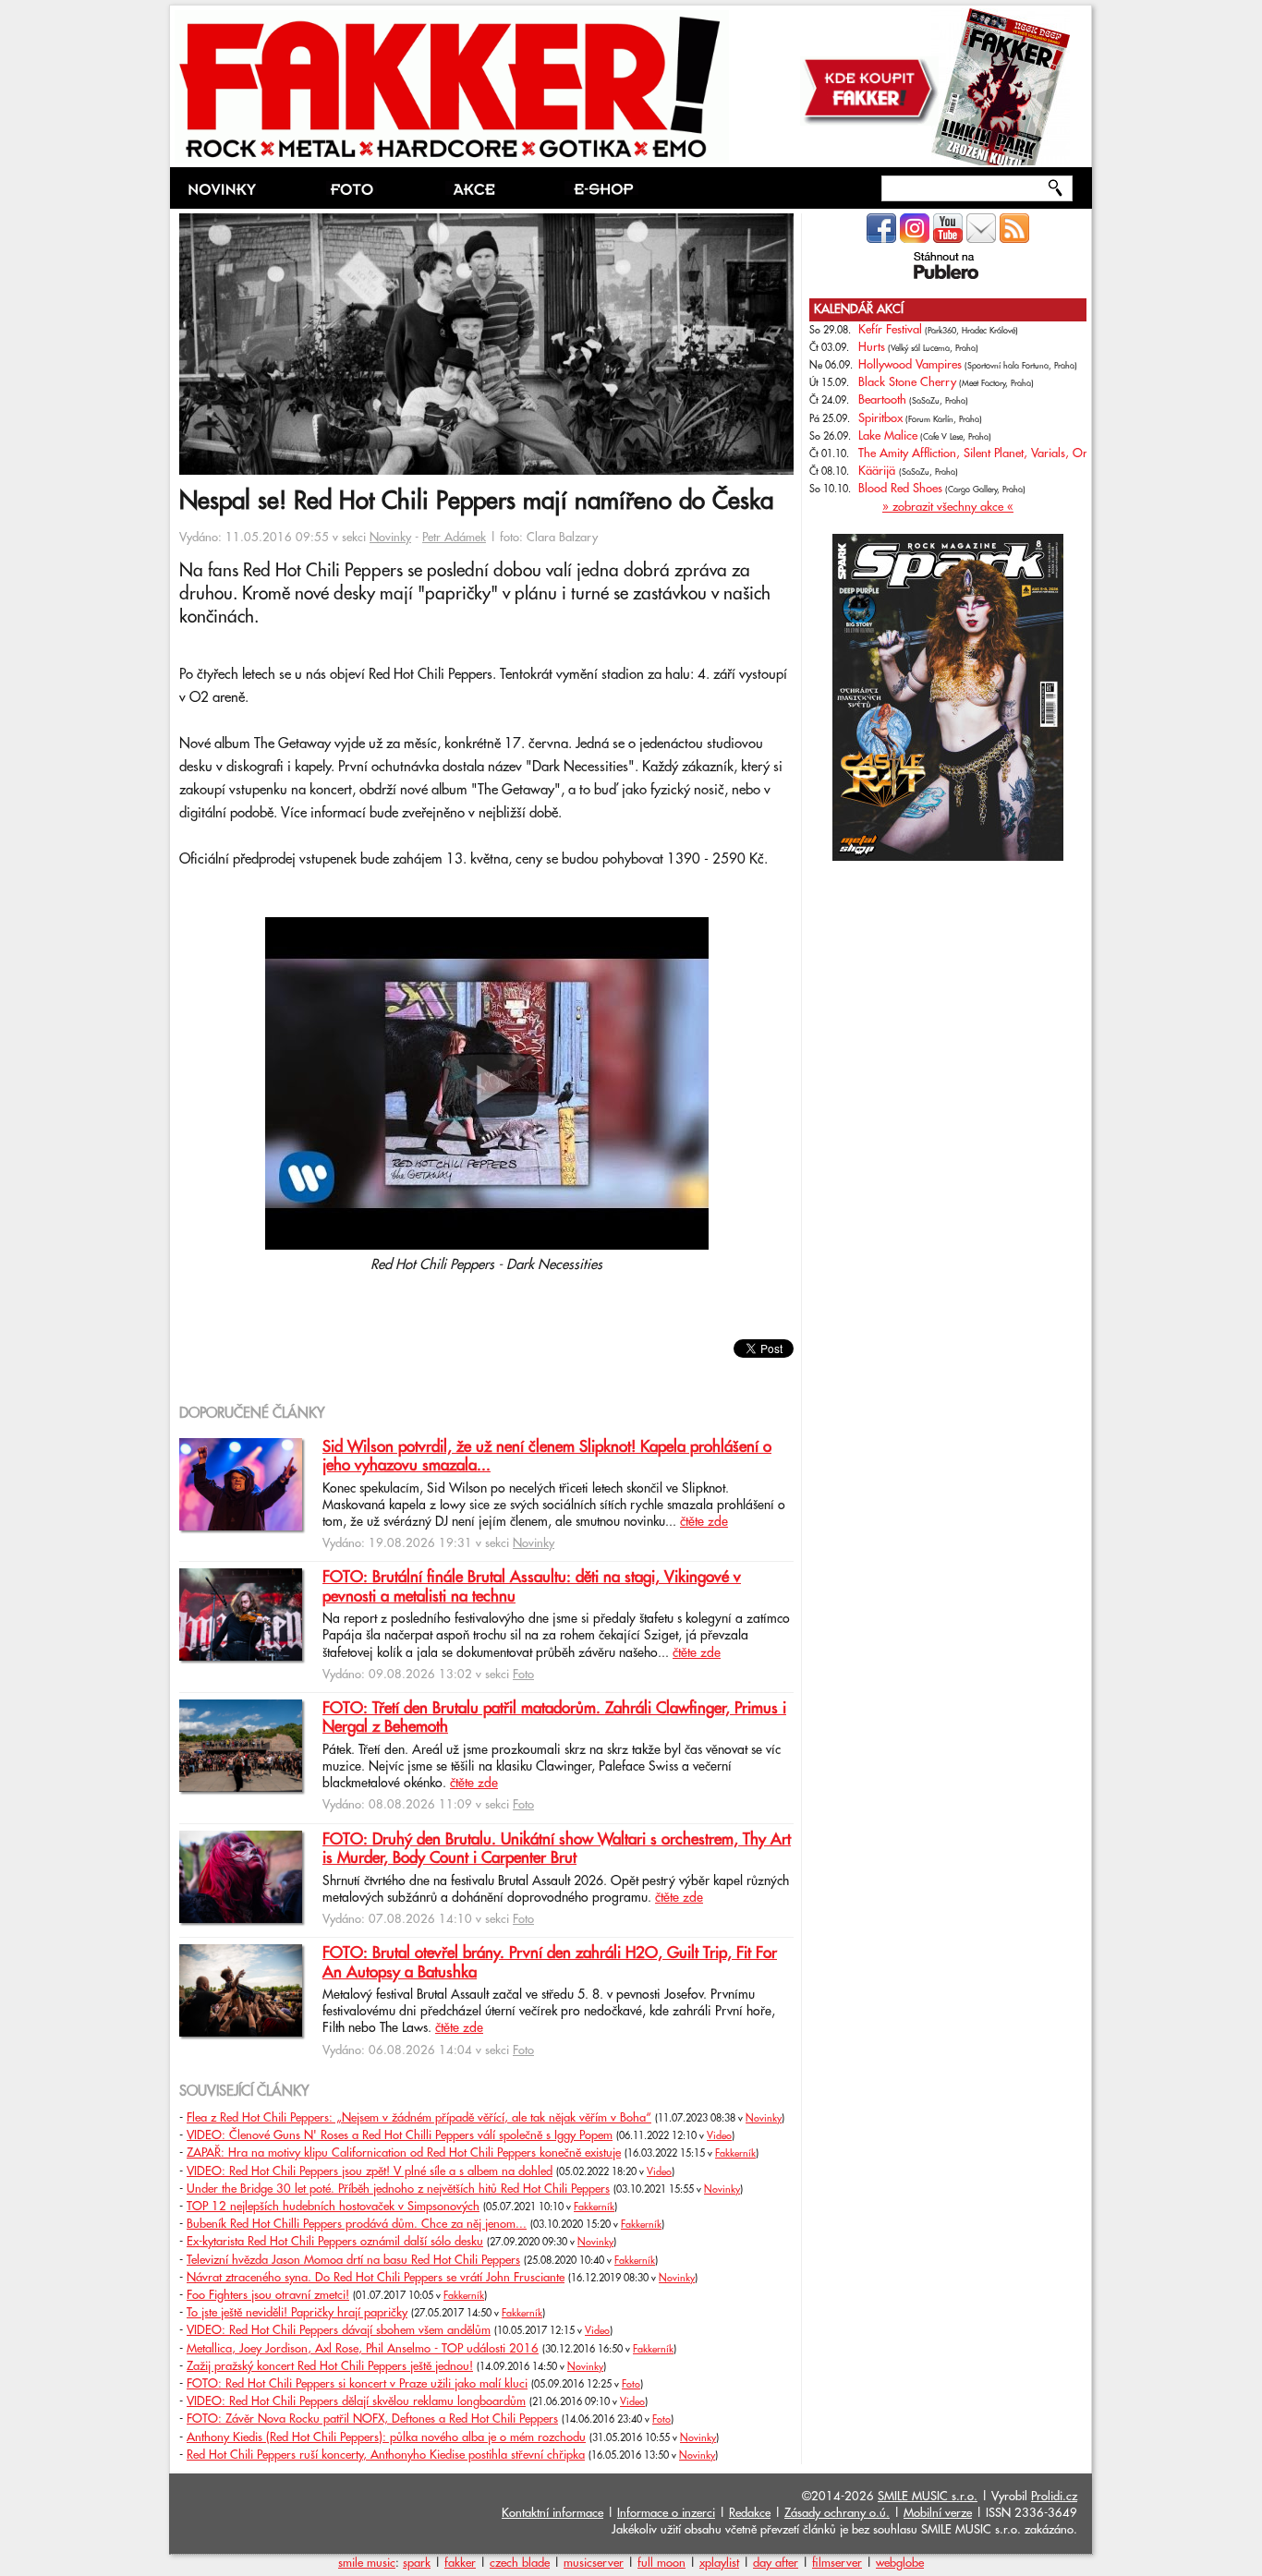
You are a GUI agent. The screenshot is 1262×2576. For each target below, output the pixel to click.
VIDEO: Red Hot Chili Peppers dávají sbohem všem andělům (339, 2330)
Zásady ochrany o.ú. (837, 2513)
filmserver (837, 2563)
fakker (460, 2563)
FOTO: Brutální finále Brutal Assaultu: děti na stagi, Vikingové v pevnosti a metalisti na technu (532, 1587)
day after (776, 2563)
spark (417, 2563)
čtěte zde (704, 1522)
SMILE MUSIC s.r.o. (928, 2497)
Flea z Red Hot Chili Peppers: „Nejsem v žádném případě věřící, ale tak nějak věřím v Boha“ (419, 2118)
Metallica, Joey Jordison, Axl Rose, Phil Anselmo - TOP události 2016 (363, 2349)
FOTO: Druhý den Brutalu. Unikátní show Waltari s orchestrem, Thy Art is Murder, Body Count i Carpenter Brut (557, 1849)
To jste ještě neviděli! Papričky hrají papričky (297, 2313)
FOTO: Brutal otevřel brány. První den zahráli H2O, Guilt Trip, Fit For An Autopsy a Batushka (550, 1963)
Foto (523, 1675)
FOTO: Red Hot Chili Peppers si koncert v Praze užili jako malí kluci (357, 2384)
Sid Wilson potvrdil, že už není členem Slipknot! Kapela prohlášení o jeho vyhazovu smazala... (547, 1457)
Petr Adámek (454, 538)
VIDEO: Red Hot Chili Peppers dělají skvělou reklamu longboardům (356, 2401)
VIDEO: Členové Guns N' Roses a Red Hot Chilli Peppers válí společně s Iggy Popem (400, 2135)
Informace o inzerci (666, 2513)
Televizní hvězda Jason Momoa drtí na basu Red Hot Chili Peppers (353, 2260)
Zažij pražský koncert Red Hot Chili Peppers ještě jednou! (330, 2366)
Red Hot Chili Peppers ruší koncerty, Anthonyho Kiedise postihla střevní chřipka (386, 2455)
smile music (367, 2563)
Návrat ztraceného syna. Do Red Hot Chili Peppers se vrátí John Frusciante (376, 2278)
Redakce (750, 2513)
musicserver (594, 2563)
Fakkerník (735, 2154)
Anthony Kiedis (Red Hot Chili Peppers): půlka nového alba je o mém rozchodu (386, 2437)
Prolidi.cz (1054, 2497)
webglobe (900, 2563)
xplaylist (719, 2563)
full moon (661, 2563)
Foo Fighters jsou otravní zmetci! (268, 2295)
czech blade (520, 2563)
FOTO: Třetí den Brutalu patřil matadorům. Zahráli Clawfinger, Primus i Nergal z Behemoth (554, 1718)
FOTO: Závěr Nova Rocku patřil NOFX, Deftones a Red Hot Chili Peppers (372, 2419)
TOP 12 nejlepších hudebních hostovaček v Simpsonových (333, 2207)
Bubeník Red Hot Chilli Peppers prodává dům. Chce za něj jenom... (357, 2224)
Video (719, 2136)
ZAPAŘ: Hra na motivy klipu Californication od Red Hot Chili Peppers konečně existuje (404, 2153)
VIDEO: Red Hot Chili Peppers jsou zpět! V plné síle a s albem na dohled (370, 2171)
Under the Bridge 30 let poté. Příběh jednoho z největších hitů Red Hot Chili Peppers (398, 2189)
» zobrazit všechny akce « (948, 507)
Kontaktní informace (552, 2513)
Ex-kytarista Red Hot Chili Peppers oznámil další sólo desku (335, 2242)
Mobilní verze (938, 2513)
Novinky (390, 538)
